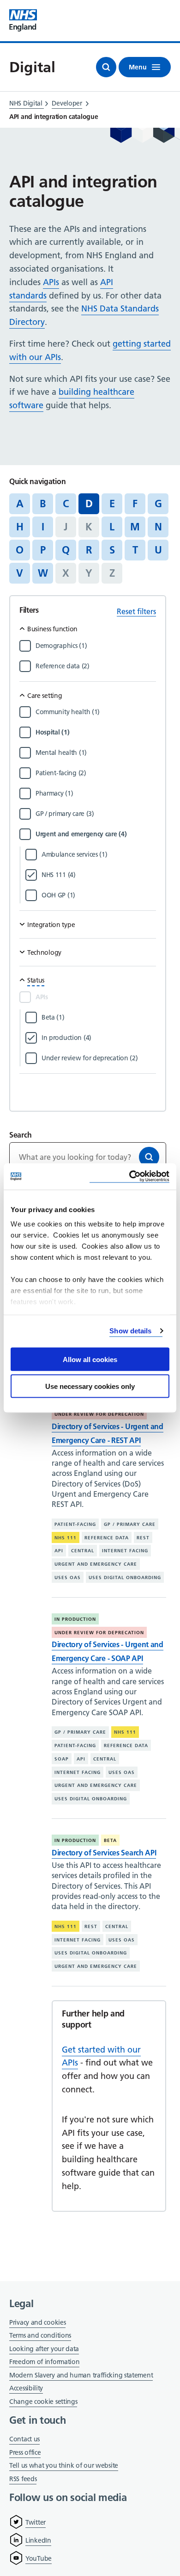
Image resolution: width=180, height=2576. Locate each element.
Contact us (24, 2439)
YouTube (39, 2558)
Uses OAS (68, 1577)
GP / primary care (130, 1524)
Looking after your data (44, 2349)
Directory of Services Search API (104, 1853)
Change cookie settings (43, 2402)
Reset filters (136, 611)
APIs (51, 282)
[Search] (149, 1157)
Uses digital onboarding (125, 1577)
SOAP (62, 1759)
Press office (25, 2453)
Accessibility (26, 2388)
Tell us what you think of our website (64, 2465)
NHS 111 (66, 1538)
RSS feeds (23, 2479)
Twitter (36, 2522)
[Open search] (106, 67)
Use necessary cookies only (90, 1386)
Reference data (107, 1538)
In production (75, 1619)
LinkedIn (38, 2540)
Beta (110, 1840)
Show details (130, 1331)
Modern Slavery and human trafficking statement (81, 2376)
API (59, 1551)
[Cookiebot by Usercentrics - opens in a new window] (129, 1177)
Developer (67, 103)
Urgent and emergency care (96, 1564)
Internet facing (125, 1551)
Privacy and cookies (37, 2322)
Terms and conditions (40, 2335)
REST (143, 1538)
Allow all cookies (90, 1359)
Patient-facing (75, 1524)
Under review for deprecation (99, 1414)
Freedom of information (44, 2362)
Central (83, 1551)
